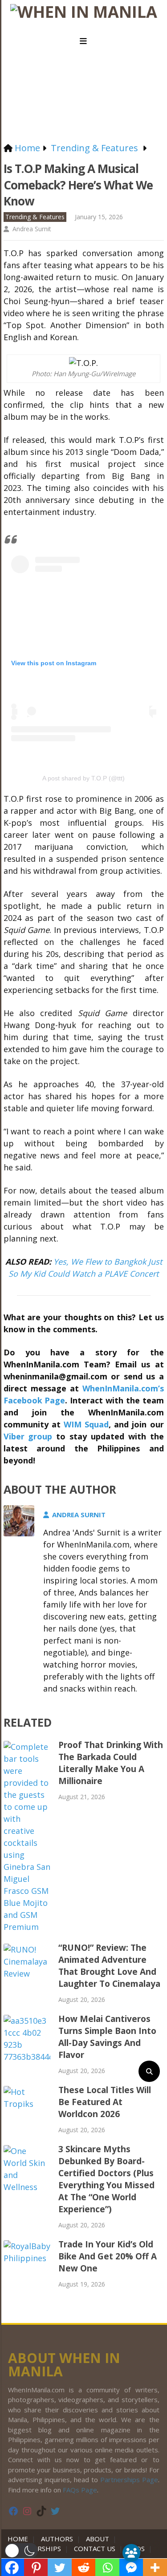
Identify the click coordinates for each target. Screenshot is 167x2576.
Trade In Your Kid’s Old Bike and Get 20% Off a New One (108, 2256)
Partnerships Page (129, 2480)
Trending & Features (35, 217)
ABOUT (98, 2539)
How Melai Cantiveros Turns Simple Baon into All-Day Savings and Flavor (107, 2037)
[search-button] (149, 2071)
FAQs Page (80, 2490)
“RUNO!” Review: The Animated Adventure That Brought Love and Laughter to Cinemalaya (109, 1966)
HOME (20, 2539)
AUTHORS (57, 2539)
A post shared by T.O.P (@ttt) (83, 778)
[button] (21, 2551)
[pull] (84, 41)
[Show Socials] (131, 2553)
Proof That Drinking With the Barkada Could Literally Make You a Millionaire (111, 1763)
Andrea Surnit (32, 229)
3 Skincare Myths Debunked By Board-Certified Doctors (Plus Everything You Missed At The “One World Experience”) (106, 2179)
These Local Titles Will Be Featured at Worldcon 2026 (105, 2102)
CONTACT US (95, 2548)
